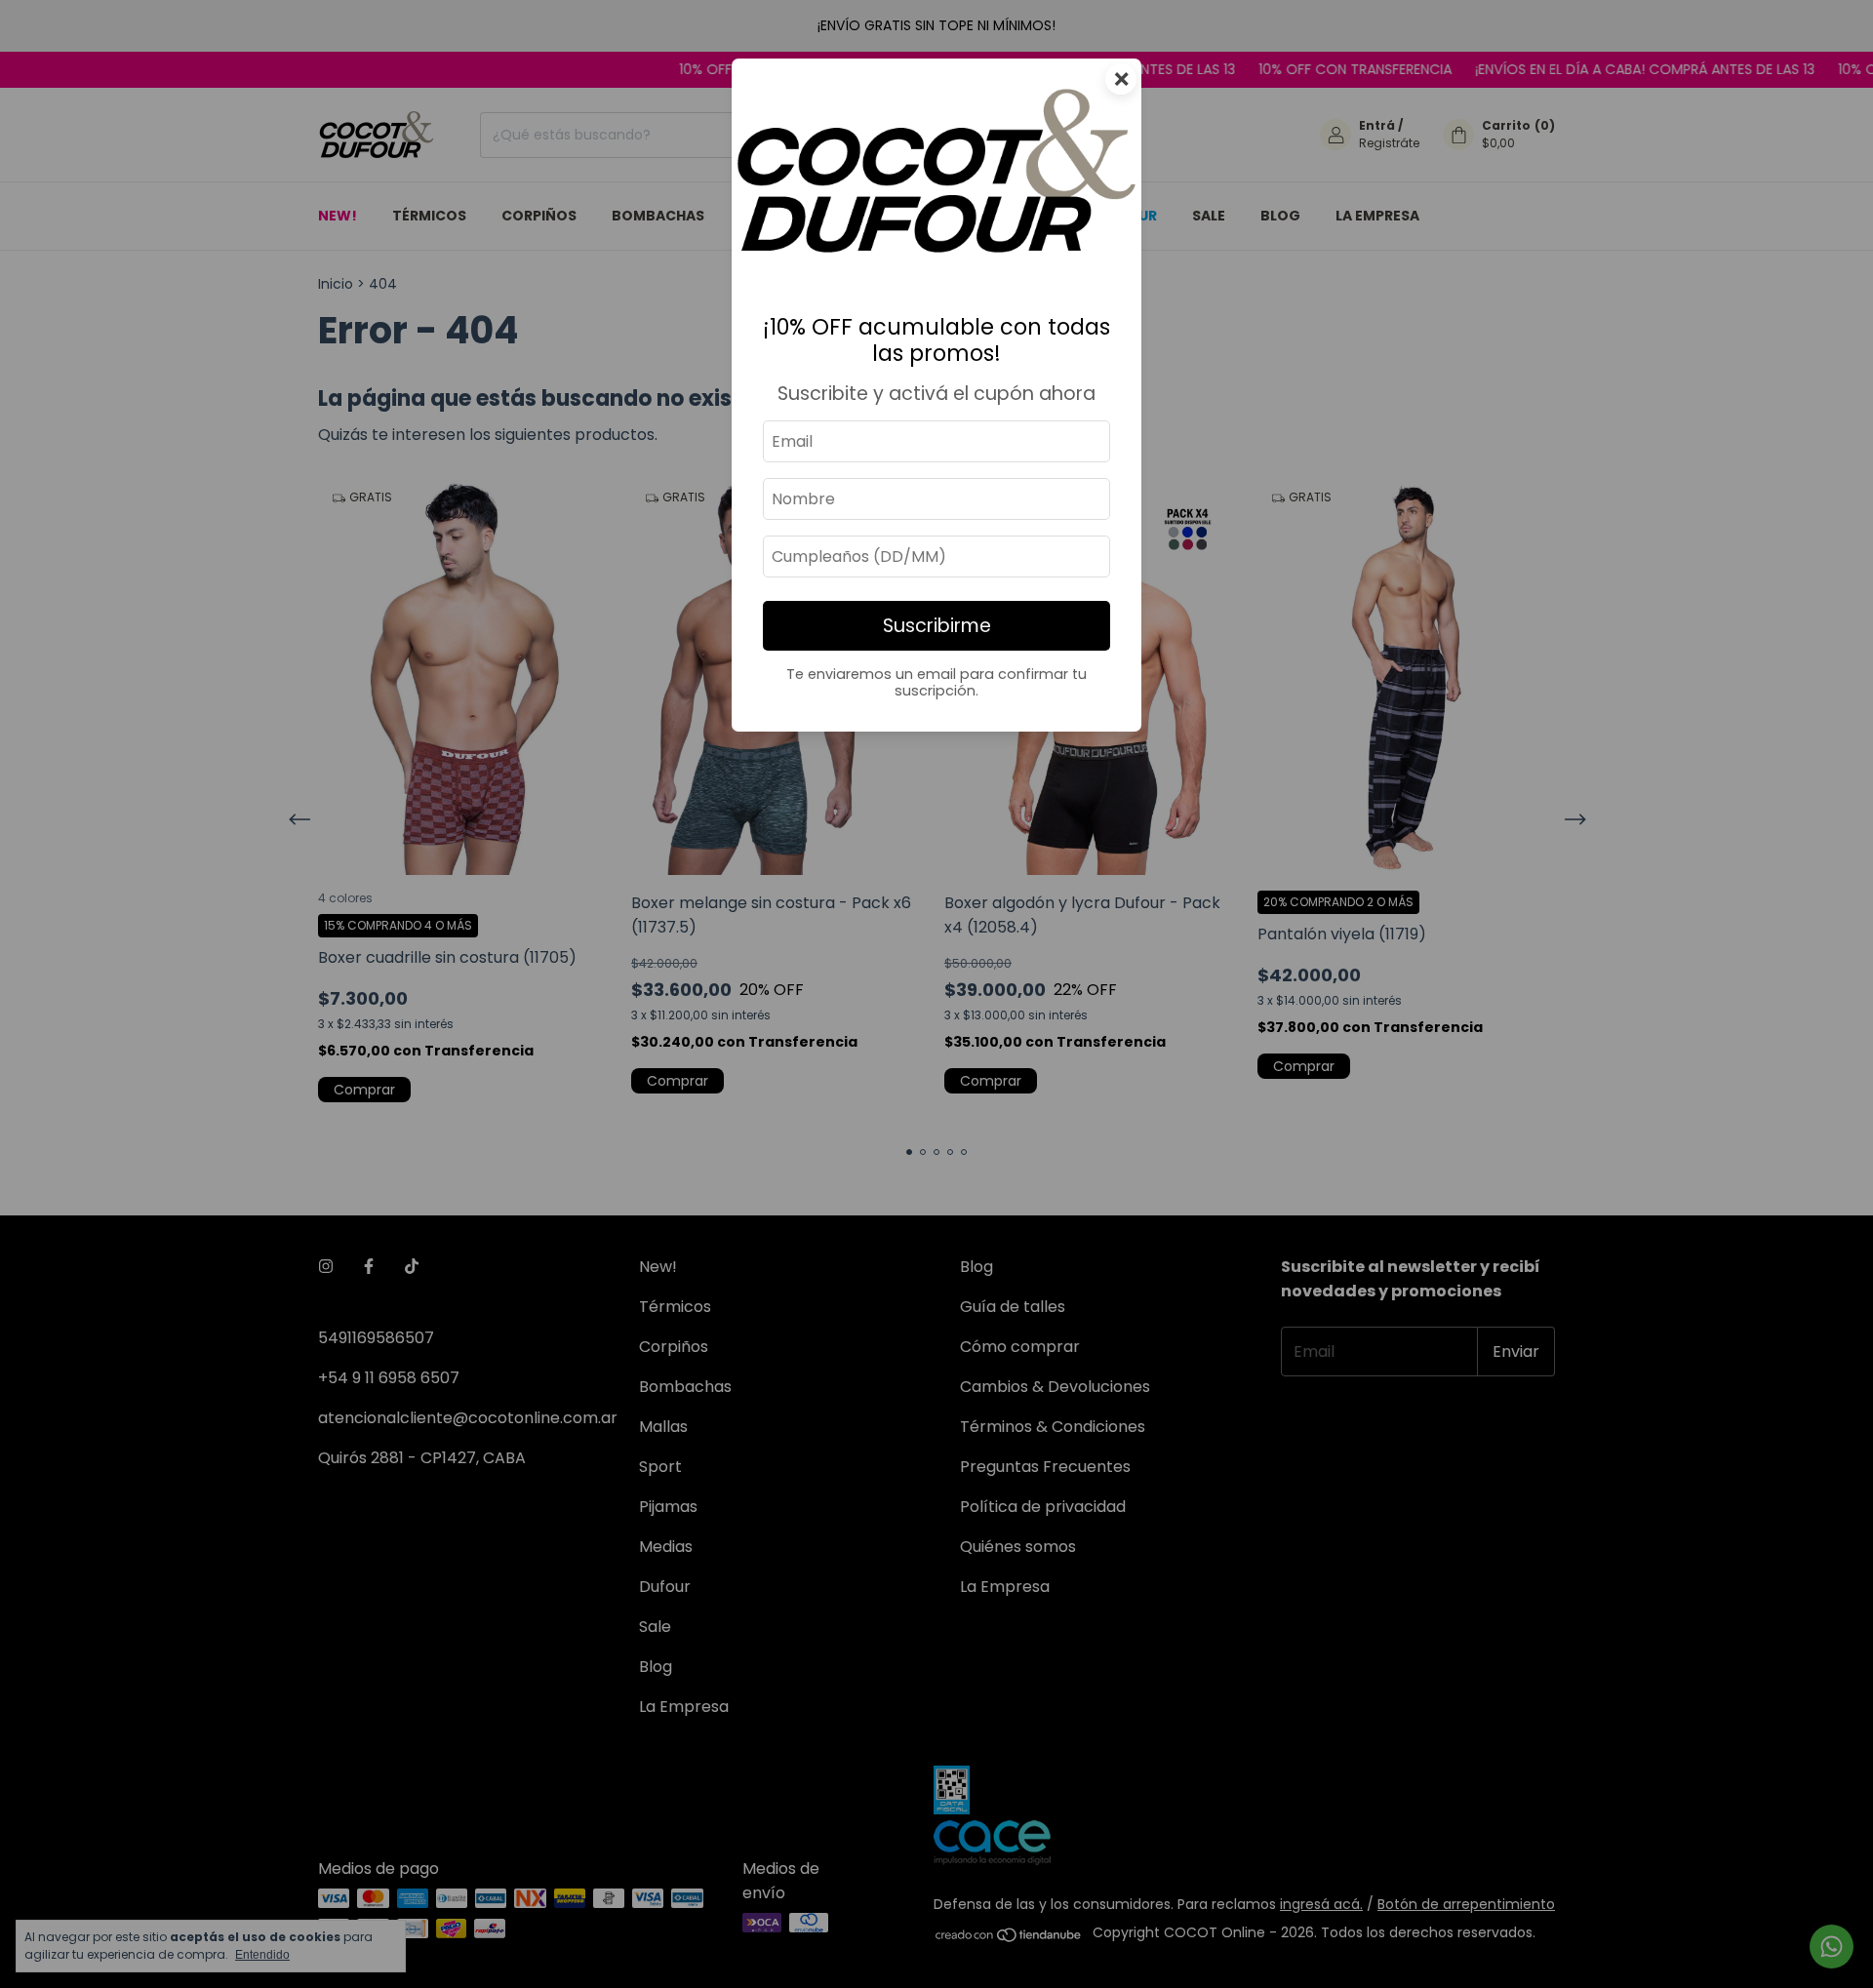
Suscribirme (937, 626)
